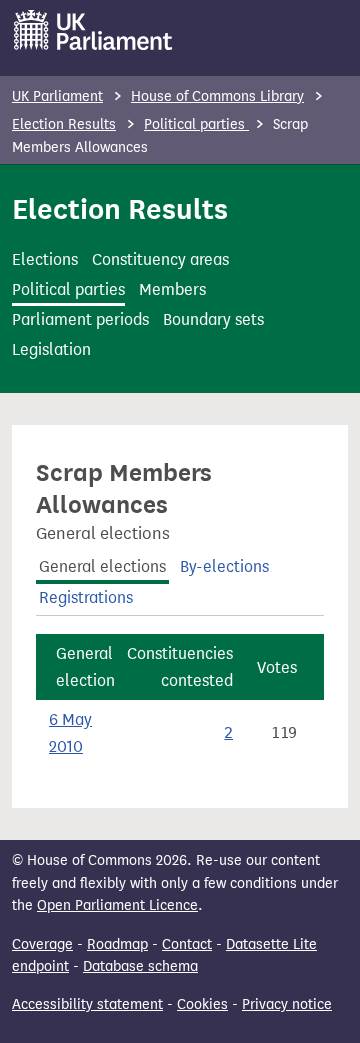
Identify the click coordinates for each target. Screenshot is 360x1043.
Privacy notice (287, 1004)
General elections (102, 566)
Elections (45, 259)
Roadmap (117, 944)
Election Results (64, 124)
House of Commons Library (217, 96)
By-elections (224, 566)
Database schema (140, 966)
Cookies (202, 1004)
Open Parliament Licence (117, 905)
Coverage (42, 944)
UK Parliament (57, 96)
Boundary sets (213, 319)
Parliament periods (80, 319)
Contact (187, 944)
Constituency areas (160, 259)
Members (172, 289)
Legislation (51, 349)
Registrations (86, 597)
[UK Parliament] (93, 30)
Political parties (196, 124)
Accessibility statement (87, 1004)
